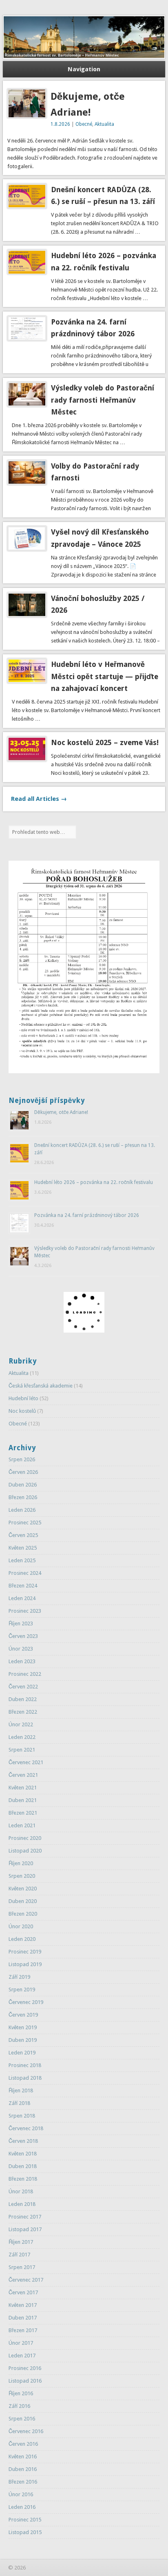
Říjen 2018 (21, 2090)
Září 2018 (19, 2103)
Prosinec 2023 (25, 1611)
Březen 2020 (23, 1914)
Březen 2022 (23, 1712)
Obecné (84, 124)
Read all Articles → (39, 799)
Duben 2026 (23, 1485)
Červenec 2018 (26, 2128)
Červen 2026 (23, 1472)
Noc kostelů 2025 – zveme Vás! (105, 742)
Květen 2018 (23, 2154)
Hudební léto (23, 1398)
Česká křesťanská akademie (41, 1386)
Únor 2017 (21, 2343)
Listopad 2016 (25, 2381)
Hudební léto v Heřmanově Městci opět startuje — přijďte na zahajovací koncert (105, 676)
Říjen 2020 (21, 1863)
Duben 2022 (23, 1699)
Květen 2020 (23, 1889)
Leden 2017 (22, 2356)
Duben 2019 (23, 2040)
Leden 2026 (22, 1510)
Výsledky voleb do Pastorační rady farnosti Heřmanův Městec (103, 400)
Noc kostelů (22, 1411)
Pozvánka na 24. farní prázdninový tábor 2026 (87, 1215)
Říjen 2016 (21, 2393)
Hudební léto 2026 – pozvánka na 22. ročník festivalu (94, 1182)
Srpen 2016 (22, 2419)
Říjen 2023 (21, 1623)
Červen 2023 (23, 1636)
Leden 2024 (22, 1598)
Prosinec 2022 (25, 1674)
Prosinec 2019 (25, 1952)
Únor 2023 (21, 1649)
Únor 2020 (21, 1926)
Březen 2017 (23, 2330)
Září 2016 (19, 2406)
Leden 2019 (22, 2053)
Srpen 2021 (22, 1750)
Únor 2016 (21, 2494)
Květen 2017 (23, 2305)
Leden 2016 (22, 2507)
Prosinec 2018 (25, 2065)
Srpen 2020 (22, 1876)
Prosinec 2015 (25, 2520)
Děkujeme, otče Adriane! (61, 1112)
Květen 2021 (23, 1788)
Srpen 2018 (22, 2116)
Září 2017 (19, 2255)
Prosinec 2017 (25, 2217)
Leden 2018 (22, 2204)
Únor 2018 (21, 2191)
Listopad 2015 (25, 2532)
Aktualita (104, 124)
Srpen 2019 (22, 1990)
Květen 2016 (23, 2457)
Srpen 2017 (22, 2267)
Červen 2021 (23, 1775)
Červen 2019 (23, 2015)
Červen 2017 (23, 2292)
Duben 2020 (23, 1901)
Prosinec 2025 (25, 1523)
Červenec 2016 (26, 2431)
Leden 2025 (22, 1560)
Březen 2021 (23, 1813)
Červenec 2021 (26, 1762)
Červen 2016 (23, 2444)
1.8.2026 (60, 124)
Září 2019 (19, 1977)
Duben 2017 (23, 2318)
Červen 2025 (23, 1535)
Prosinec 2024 (25, 1573)
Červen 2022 (23, 1687)
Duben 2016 (23, 2469)
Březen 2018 (23, 2179)
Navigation (84, 69)
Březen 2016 (23, 2482)
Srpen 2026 (22, 1459)
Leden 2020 (22, 1939)
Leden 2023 (22, 1661)
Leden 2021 (22, 1825)
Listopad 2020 (25, 1851)
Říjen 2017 (21, 2242)
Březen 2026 (23, 1497)
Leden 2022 (22, 1737)
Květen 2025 (23, 1548)
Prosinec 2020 (25, 1838)
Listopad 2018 (25, 2078)
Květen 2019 (23, 2027)
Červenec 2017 (26, 2280)
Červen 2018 (23, 2141)
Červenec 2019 (26, 2002)
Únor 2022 (21, 1724)
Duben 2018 (23, 2166)
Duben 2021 (23, 1800)
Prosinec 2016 (25, 2368)
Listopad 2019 (25, 1964)
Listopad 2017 (25, 2229)
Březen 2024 (23, 1586)
